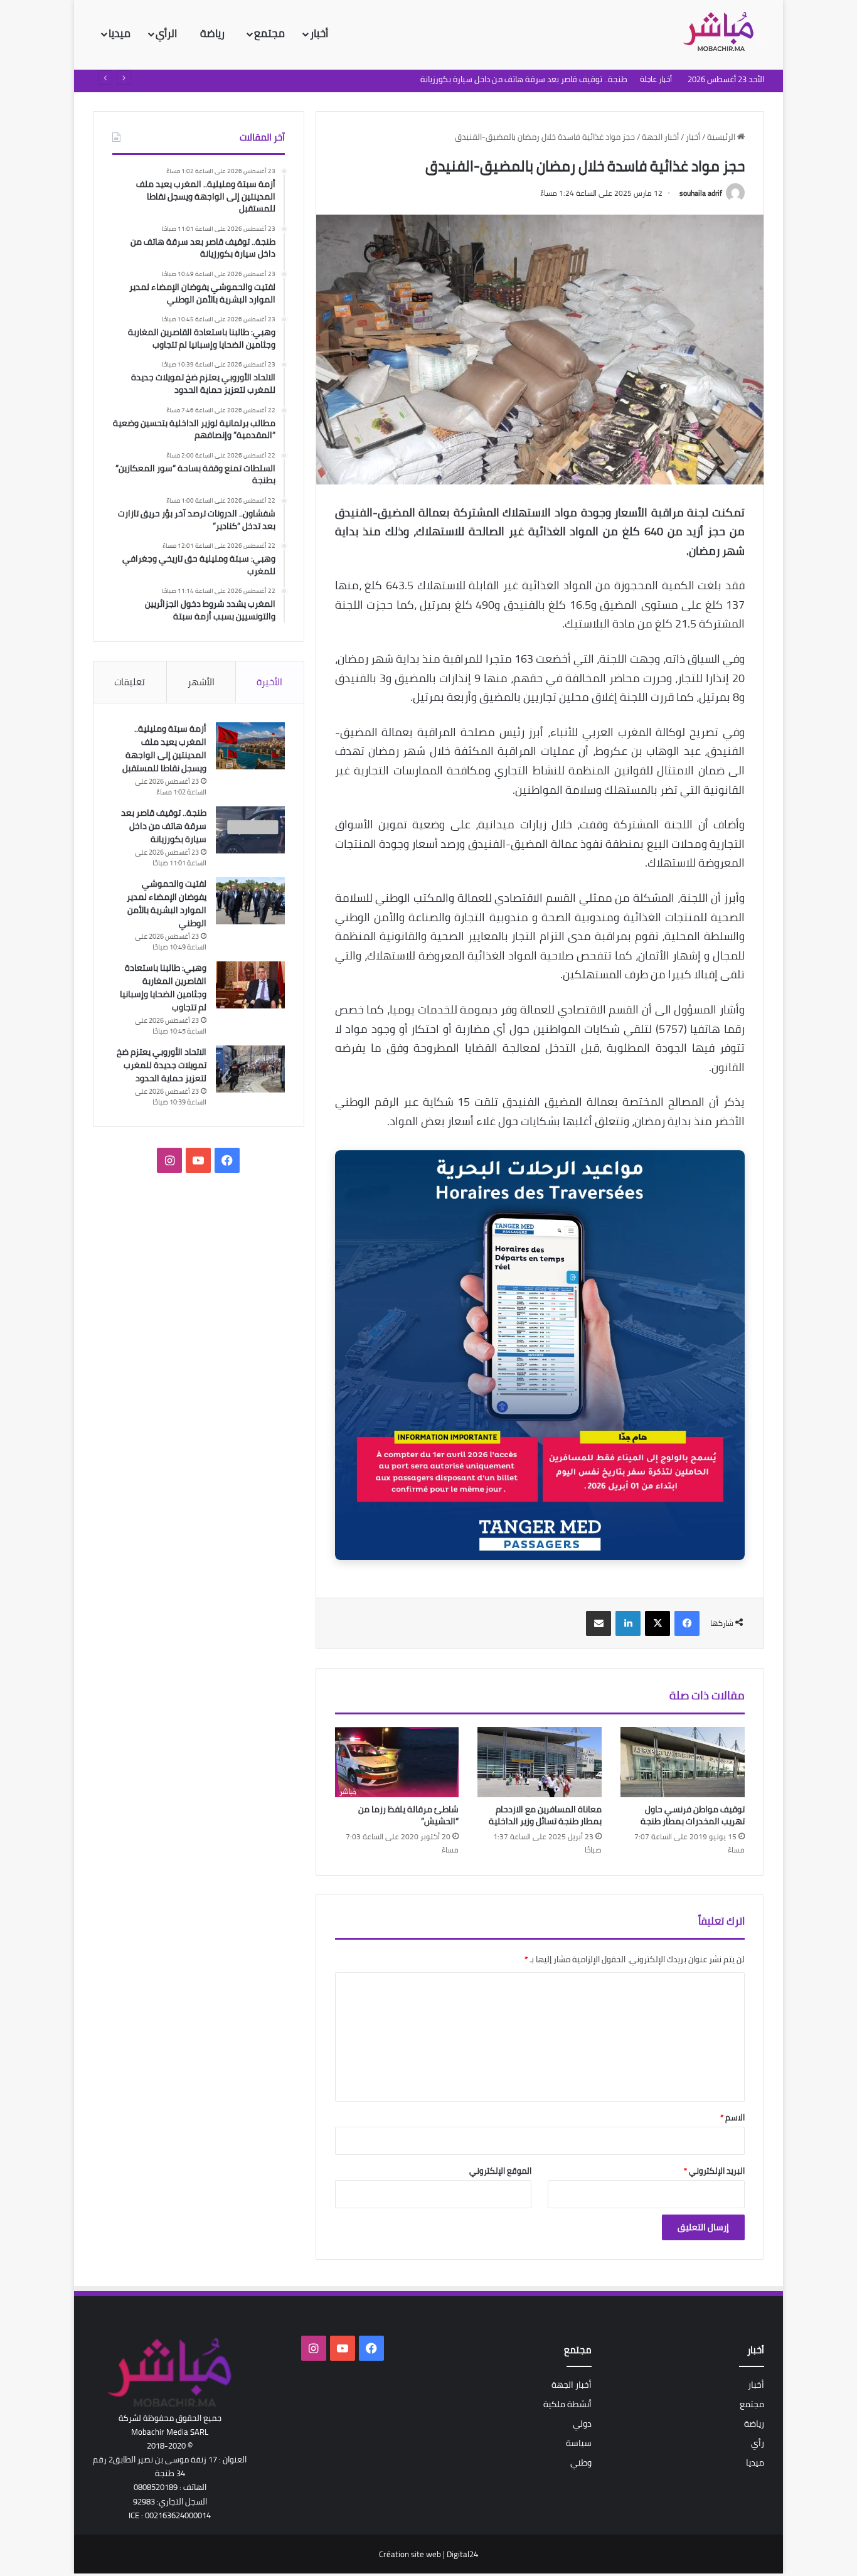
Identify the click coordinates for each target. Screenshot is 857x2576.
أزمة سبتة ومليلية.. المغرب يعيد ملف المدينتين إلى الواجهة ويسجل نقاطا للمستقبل (164, 748)
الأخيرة (269, 682)
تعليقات (130, 682)
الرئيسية (722, 137)
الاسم (732, 2117)
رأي (758, 2443)
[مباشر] (722, 33)
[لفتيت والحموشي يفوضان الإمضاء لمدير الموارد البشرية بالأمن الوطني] (250, 901)
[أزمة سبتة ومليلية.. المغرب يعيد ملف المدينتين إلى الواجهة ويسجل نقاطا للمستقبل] (250, 746)
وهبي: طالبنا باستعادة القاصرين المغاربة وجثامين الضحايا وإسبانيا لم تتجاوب (163, 987)
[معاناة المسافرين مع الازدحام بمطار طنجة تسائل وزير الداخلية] (540, 1762)
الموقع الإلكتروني (500, 2171)
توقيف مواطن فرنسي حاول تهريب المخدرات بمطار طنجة (693, 1815)
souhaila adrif (701, 193)
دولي (582, 2424)
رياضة (214, 33)
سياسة (579, 2443)
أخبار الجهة (660, 137)
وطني (581, 2462)
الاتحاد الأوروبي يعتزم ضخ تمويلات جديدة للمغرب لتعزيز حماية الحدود (162, 1065)
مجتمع (269, 33)
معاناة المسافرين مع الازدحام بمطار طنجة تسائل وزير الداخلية (545, 1815)
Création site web (410, 2554)
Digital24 (462, 2554)
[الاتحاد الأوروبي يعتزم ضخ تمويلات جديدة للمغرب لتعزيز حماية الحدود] (250, 1069)
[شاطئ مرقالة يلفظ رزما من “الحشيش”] (397, 1762)
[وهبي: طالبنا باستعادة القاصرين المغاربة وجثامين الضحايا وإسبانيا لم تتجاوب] (250, 985)
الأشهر (201, 682)
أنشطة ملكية (567, 2404)
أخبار (319, 33)
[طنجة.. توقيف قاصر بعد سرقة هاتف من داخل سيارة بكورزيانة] (250, 830)
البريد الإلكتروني (714, 2171)
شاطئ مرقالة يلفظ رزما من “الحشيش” (408, 1815)
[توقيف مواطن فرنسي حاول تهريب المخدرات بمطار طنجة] (683, 1762)
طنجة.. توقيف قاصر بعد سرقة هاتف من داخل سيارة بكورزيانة (164, 826)
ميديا (120, 33)
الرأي (168, 33)
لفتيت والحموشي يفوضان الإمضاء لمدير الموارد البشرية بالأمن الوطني (509, 79)
